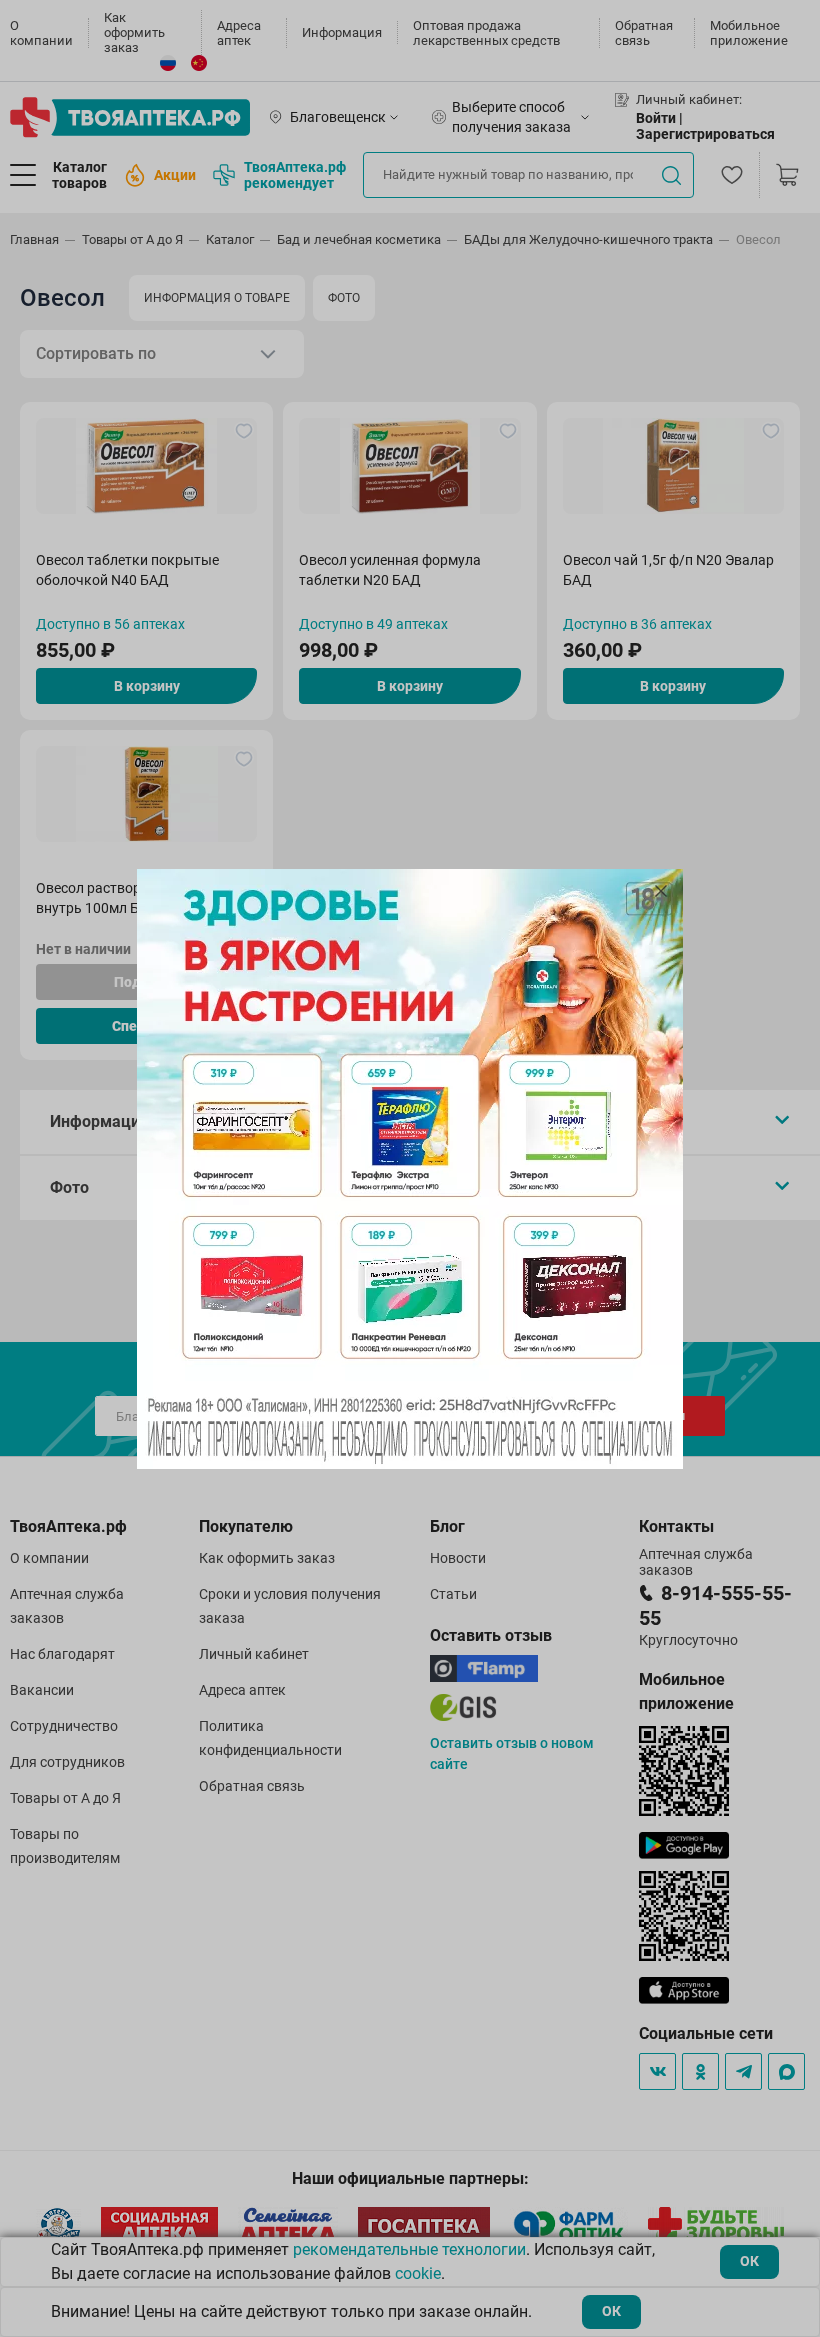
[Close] (661, 891)
